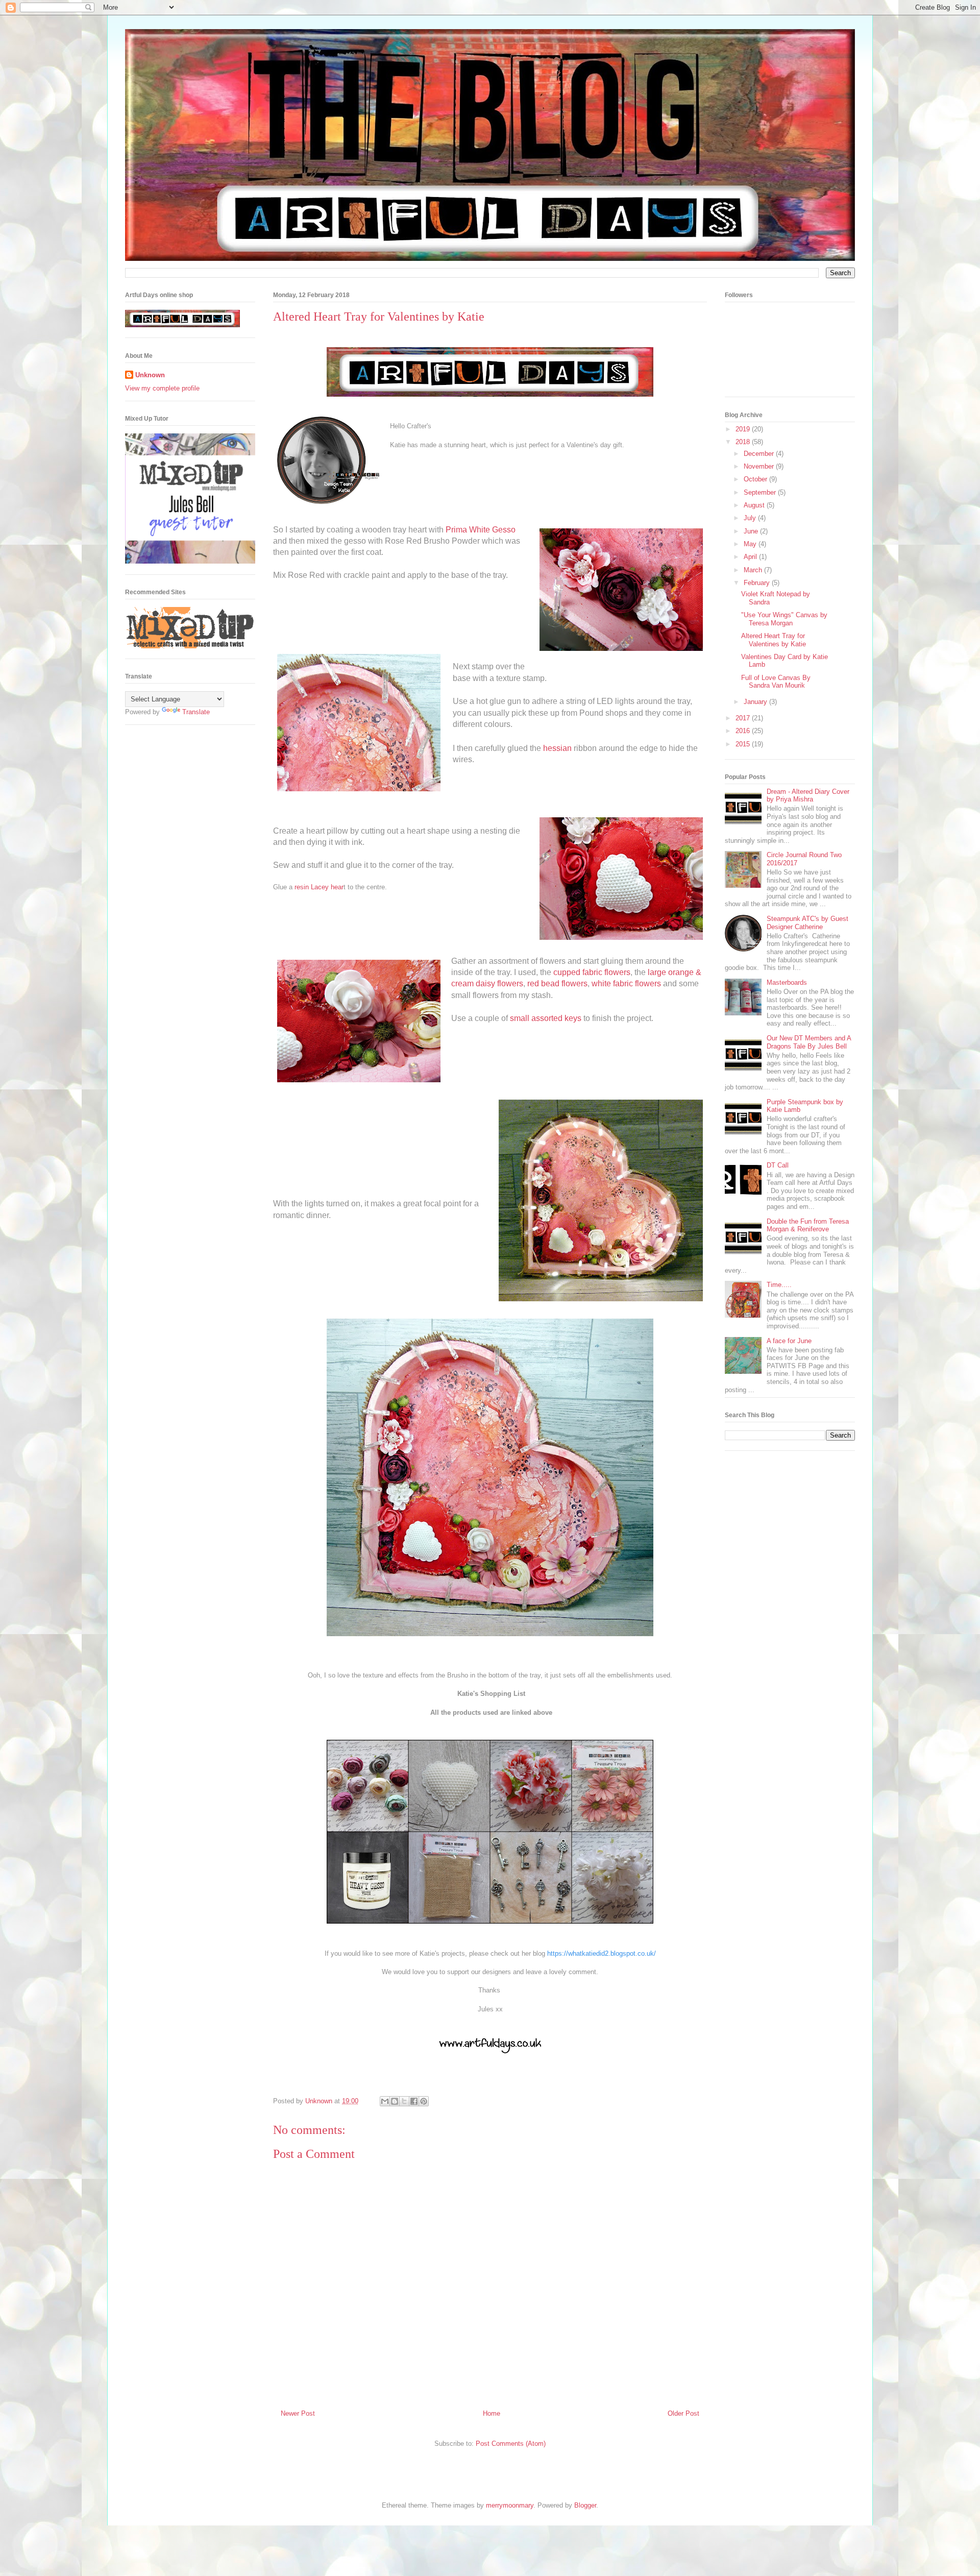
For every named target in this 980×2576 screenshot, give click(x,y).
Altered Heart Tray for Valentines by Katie (774, 640)
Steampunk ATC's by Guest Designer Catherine (807, 923)
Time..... (779, 1285)
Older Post (683, 2413)
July (751, 518)
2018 (744, 442)
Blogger (585, 2505)
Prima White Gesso (480, 530)
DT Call (778, 1165)
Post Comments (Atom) (511, 2444)
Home (492, 2413)
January (756, 702)
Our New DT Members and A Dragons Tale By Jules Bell (809, 1042)
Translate (196, 712)
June (752, 531)
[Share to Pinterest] (424, 2101)
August (755, 505)
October (756, 479)
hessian (558, 748)
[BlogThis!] (395, 2101)
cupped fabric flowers (592, 972)
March (754, 570)
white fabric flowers (626, 983)
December (760, 454)
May (751, 544)
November (760, 466)
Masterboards (787, 982)
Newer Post (298, 2413)
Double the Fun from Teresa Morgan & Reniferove (808, 1225)
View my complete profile (162, 388)
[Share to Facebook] (414, 2101)
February (758, 583)
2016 (744, 731)
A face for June (789, 1341)
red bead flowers (557, 983)
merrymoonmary (510, 2505)
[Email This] (385, 2101)
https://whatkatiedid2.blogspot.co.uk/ (602, 1953)
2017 (744, 718)
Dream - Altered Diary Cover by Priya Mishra (808, 796)
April (751, 557)
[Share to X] (404, 2101)
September (761, 492)
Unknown (150, 375)
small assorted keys (546, 1018)
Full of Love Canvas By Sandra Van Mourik (776, 682)
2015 (744, 744)
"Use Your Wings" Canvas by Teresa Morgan (784, 619)
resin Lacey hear (319, 887)
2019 (744, 429)
